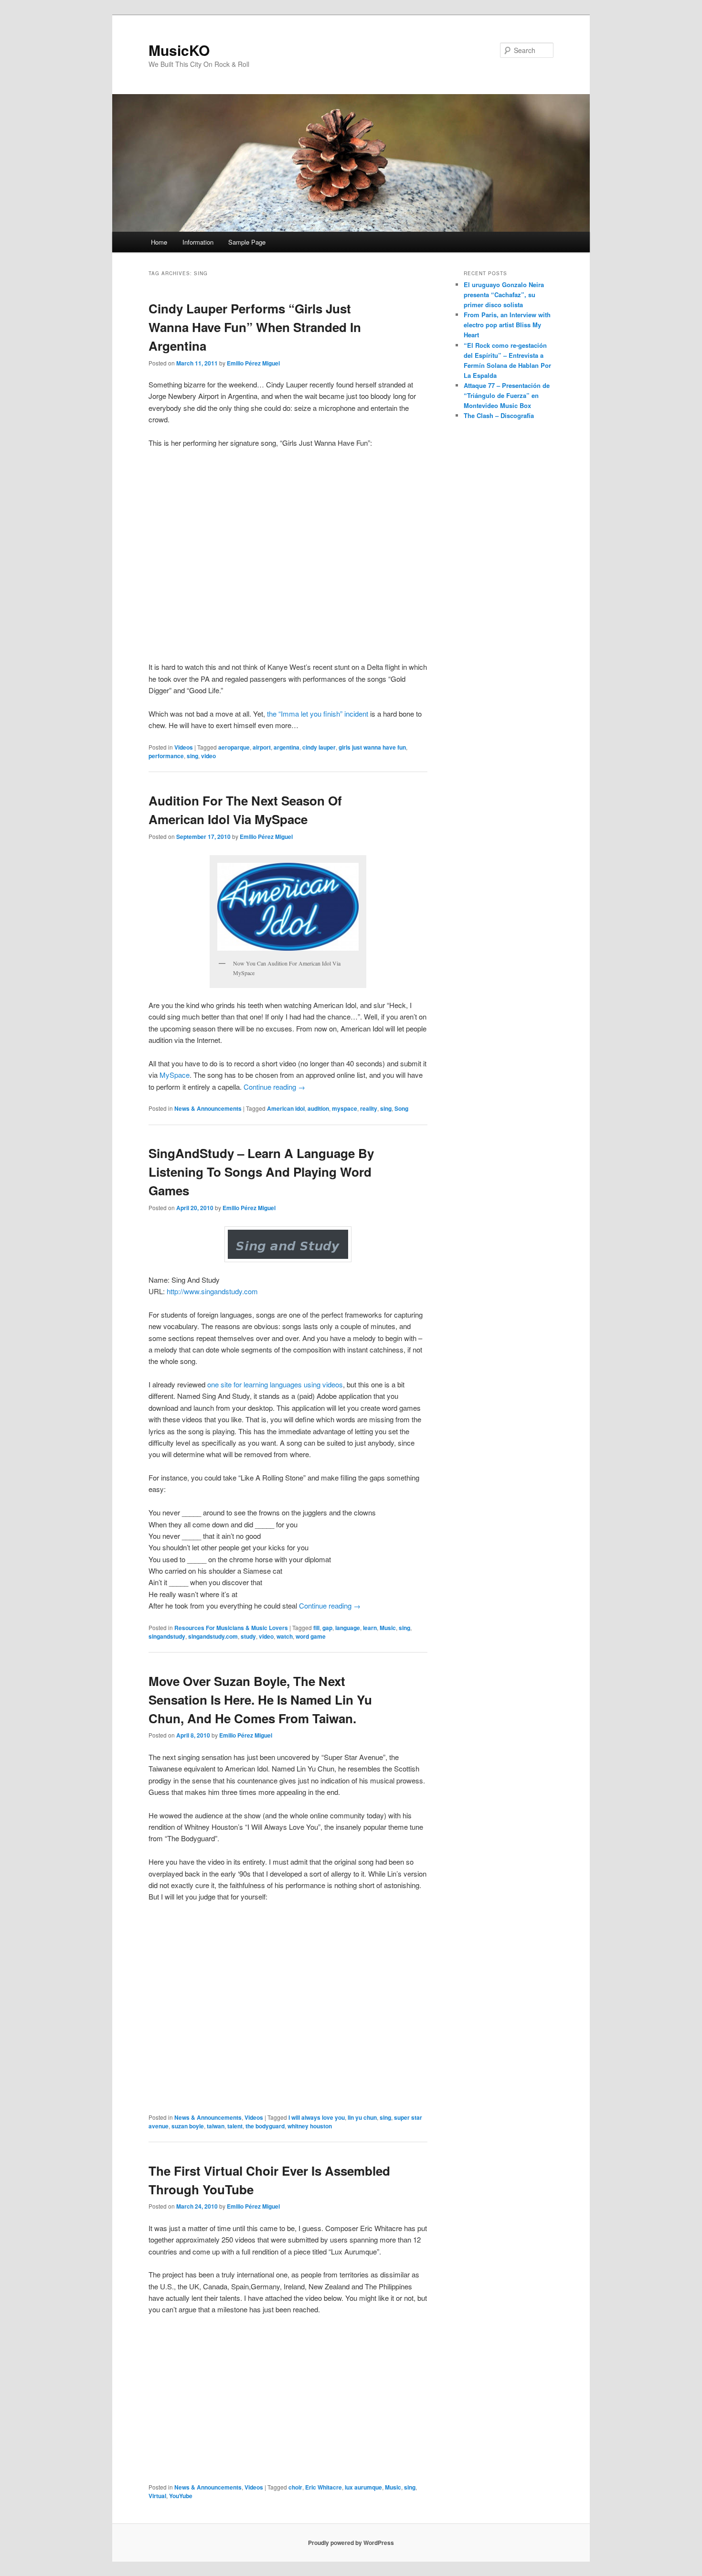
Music (388, 1628)
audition (318, 1108)
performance (166, 756)
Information (198, 242)
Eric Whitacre (324, 2487)
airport (262, 747)
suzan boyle (188, 2126)
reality (369, 1108)
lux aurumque (363, 2487)
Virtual (157, 2496)
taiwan (216, 2126)
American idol (286, 1108)
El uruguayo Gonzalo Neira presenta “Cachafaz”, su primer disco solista (504, 295)
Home (159, 242)
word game (311, 1636)
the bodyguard (265, 2126)
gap (327, 1628)
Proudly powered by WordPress (351, 2543)
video (208, 756)
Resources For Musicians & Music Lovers (231, 1628)
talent (235, 2126)
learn (370, 1628)
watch (285, 1636)
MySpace (175, 1075)
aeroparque (234, 747)
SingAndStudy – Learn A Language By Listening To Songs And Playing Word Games (261, 1172)
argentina (287, 747)
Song (401, 1108)
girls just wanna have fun (372, 747)
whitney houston (310, 2126)
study (248, 1636)
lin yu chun (362, 2117)
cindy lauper (319, 747)
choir (295, 2487)
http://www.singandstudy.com (212, 1291)
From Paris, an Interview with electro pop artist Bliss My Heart (507, 325)
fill (316, 1628)
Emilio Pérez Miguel (253, 363)
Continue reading (274, 1087)
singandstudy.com (213, 1636)
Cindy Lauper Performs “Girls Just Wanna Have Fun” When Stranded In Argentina (255, 327)
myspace (345, 1108)
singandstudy (167, 1636)
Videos (184, 747)
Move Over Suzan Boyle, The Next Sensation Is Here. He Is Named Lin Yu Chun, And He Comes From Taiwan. (260, 1700)
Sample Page (247, 242)
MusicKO (179, 50)
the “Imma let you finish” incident (318, 714)
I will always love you (317, 2117)
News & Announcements (208, 1108)
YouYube (181, 2496)
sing (192, 756)
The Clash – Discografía (499, 415)
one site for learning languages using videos (275, 1384)
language (348, 1628)
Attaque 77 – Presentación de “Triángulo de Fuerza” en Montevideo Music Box (507, 395)
